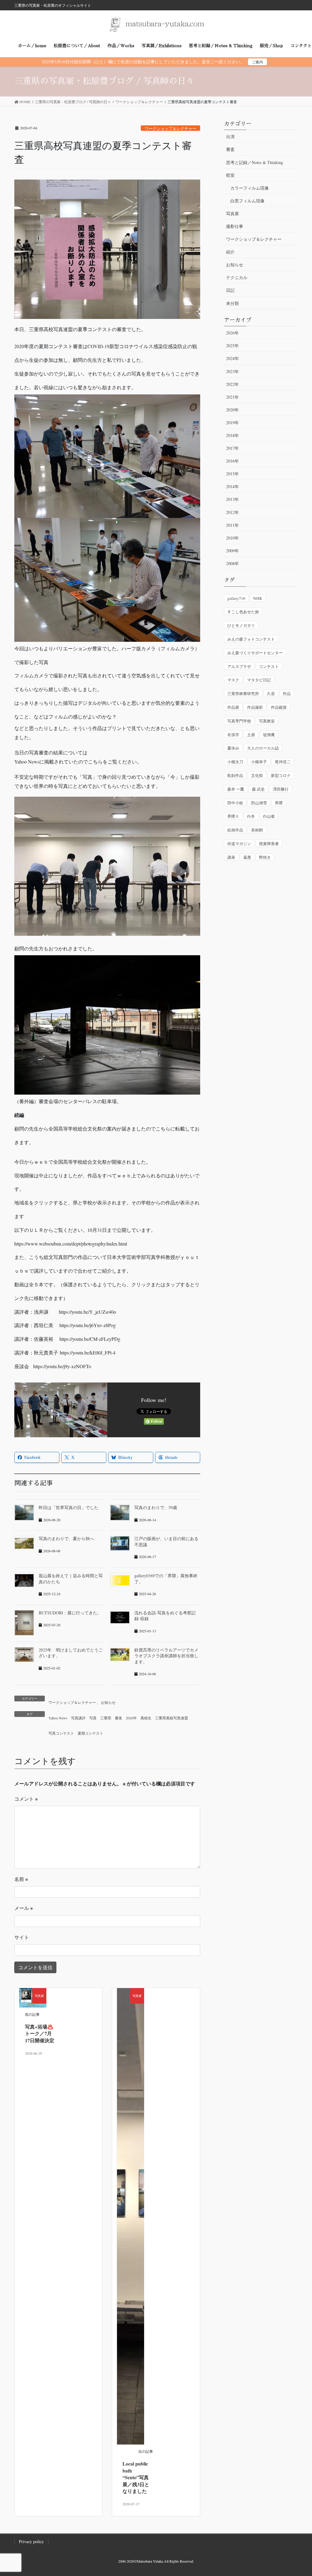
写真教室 (267, 721)
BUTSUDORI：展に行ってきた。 (70, 1613)
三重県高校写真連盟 (172, 1718)
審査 (119, 1718)
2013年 (232, 499)
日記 (230, 290)
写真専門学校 (239, 721)
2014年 (232, 486)
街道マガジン (239, 844)
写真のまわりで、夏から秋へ (66, 1538)
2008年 (232, 563)
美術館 (257, 830)
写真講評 (78, 1718)
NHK (258, 598)
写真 (93, 1718)
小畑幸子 (259, 762)
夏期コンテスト (90, 1733)
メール (24, 1908)
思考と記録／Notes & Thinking (255, 162)
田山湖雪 (259, 803)
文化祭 (257, 775)
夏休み (233, 748)
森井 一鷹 (236, 789)
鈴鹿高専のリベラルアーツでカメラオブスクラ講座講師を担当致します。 (166, 1656)
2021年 (232, 397)
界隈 (279, 803)
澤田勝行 (281, 789)
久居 (271, 694)
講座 (231, 857)
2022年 (232, 384)
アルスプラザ (239, 666)
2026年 (232, 333)
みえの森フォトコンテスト (251, 639)
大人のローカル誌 (263, 748)
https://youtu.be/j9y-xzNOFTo (62, 1366)
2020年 (131, 1718)
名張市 (233, 735)
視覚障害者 (269, 844)
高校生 (146, 1718)
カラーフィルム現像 (250, 188)
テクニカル (237, 277)
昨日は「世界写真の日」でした (69, 1507)
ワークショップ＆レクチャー (170, 128)
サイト (22, 1937)
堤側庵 (269, 735)
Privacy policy (31, 2541)
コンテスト (269, 666)
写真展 (232, 213)
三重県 (106, 1718)
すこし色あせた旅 (243, 612)
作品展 (233, 707)
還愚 (247, 857)
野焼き (265, 857)
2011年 (232, 525)
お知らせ (108, 1702)
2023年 (232, 371)
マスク (233, 680)
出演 (230, 136)
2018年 (232, 435)
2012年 (232, 512)
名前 (21, 1879)
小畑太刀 (235, 762)
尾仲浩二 (283, 762)
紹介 (230, 252)
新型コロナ (281, 775)
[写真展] (131, 2216)
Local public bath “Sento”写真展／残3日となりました (136, 2477)
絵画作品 (235, 830)
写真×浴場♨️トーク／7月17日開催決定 (40, 2033)
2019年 (232, 423)
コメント (26, 1799)
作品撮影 (255, 707)
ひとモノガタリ (241, 625)
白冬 (251, 816)
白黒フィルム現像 (247, 201)
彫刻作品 (235, 775)
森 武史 (258, 789)
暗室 (230, 175)
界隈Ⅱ (233, 816)
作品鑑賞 (279, 707)
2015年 (232, 474)
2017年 (232, 448)
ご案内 (257, 62)
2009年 (232, 551)
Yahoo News (58, 1718)
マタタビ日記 (259, 680)
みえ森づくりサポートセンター (255, 653)
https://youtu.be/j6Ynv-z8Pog (88, 1325)
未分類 (232, 303)
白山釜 (269, 816)
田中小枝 (235, 803)
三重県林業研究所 (243, 694)
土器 (251, 735)
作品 (287, 694)
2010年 (232, 538)
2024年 (232, 358)
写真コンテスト (61, 1733)
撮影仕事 (235, 226)
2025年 (232, 346)
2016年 (232, 461)
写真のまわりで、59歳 (156, 1507)
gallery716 (236, 598)
